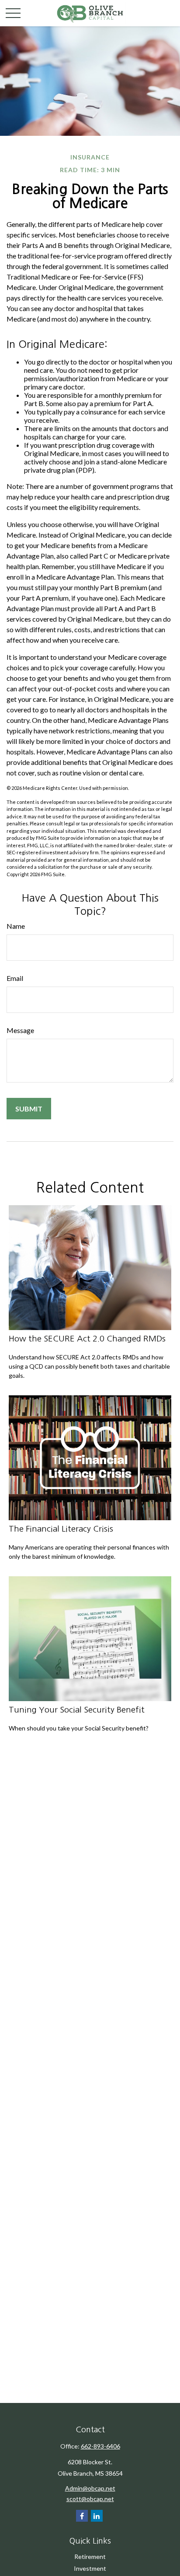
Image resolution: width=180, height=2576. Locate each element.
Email (15, 978)
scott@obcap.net (90, 2499)
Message (20, 1030)
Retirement (90, 2557)
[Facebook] (82, 2516)
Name (16, 926)
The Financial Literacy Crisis (61, 1529)
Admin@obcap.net (90, 2488)
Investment (90, 2568)
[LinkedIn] (97, 2516)
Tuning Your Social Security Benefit (77, 1710)
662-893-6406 (100, 2446)
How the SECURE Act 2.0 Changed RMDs (87, 1339)
